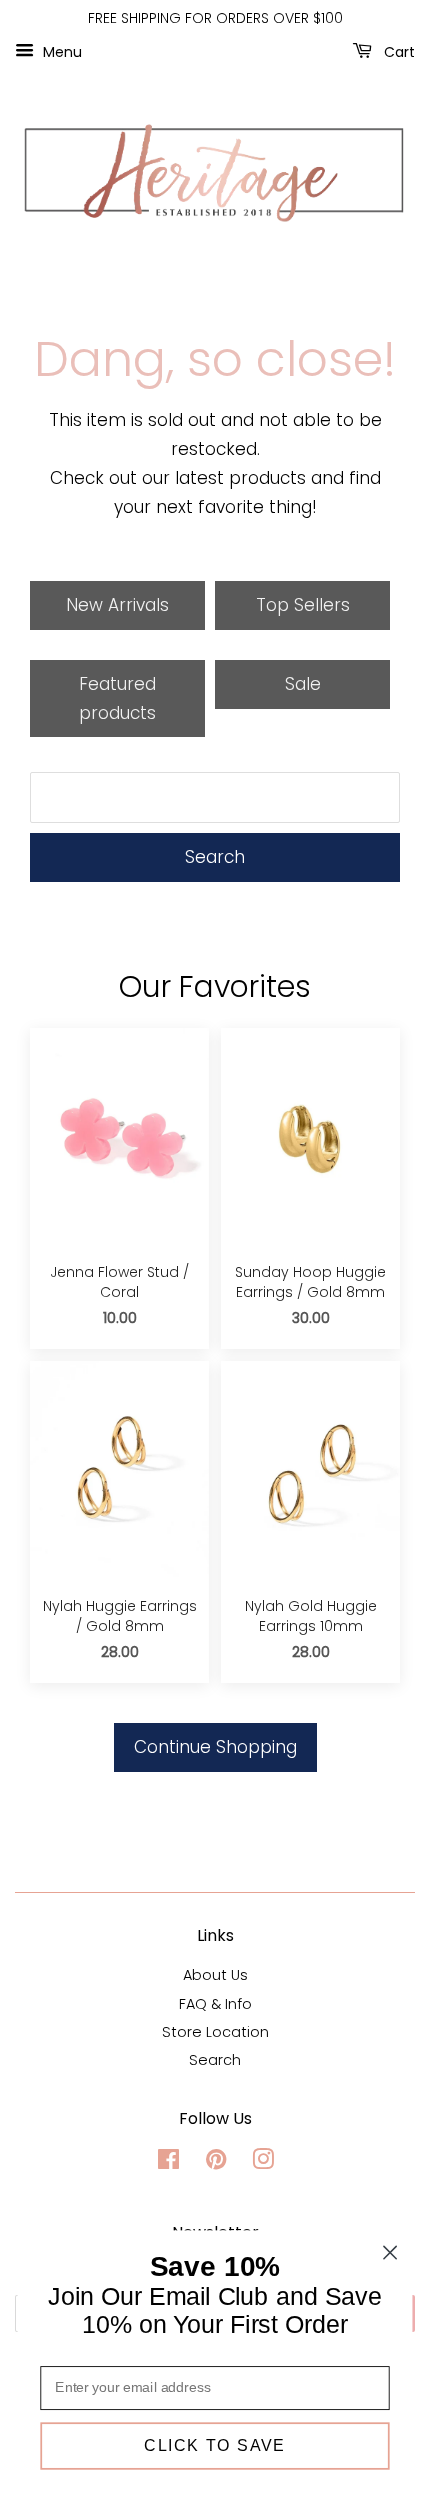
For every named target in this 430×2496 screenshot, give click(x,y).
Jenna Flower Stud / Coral (119, 1282)
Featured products (117, 698)
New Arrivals (117, 605)
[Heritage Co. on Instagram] (263, 2163)
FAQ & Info (215, 2004)
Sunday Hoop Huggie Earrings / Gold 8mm (310, 1282)
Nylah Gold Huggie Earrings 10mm (311, 1616)
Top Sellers (303, 605)
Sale (303, 684)
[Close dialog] (390, 2252)
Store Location (215, 2032)
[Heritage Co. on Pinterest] (216, 2163)
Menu (60, 51)
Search (215, 857)
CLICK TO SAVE (214, 2446)
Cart (397, 51)
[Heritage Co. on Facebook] (168, 2163)
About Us (215, 1975)
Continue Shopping (215, 1747)
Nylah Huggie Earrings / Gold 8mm (120, 1616)
